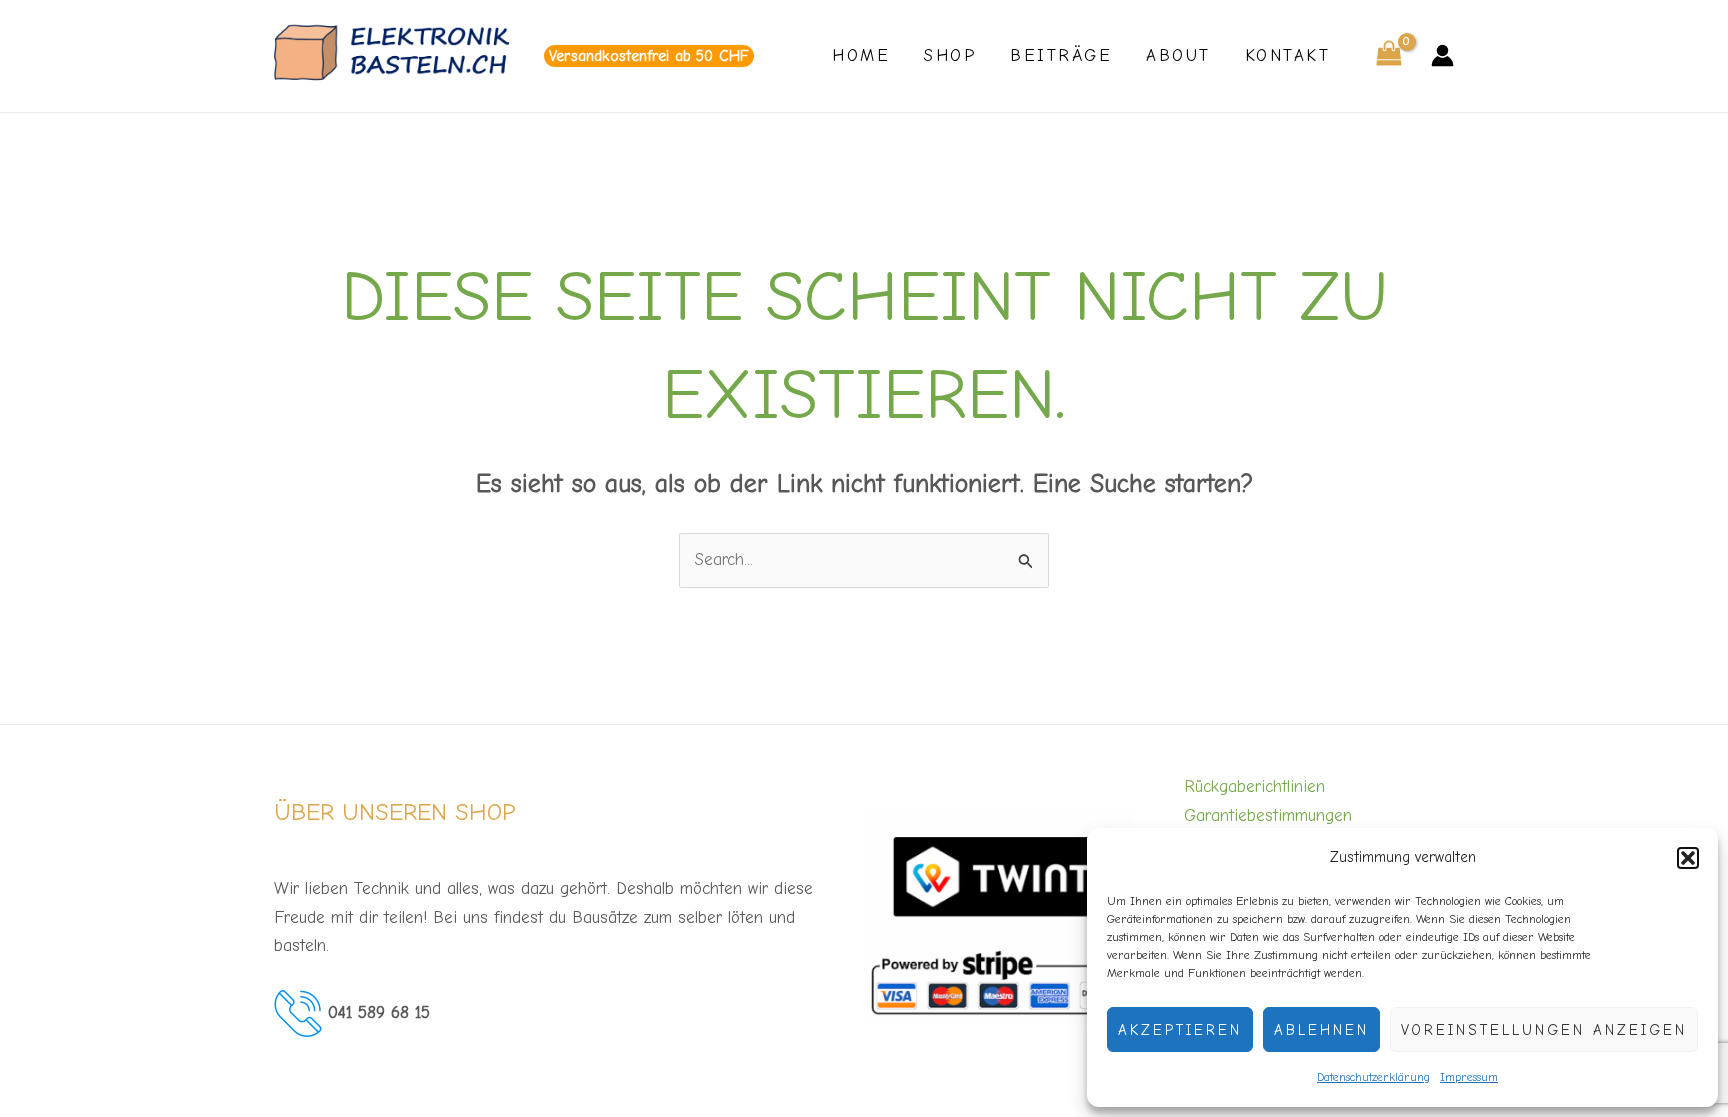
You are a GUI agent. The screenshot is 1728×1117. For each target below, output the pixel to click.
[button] (1688, 858)
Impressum (1469, 1077)
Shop (950, 55)
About (1178, 55)
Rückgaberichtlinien (1254, 786)
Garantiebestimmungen (1268, 815)
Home (861, 55)
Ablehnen (1321, 1030)
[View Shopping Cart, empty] (1389, 56)
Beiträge (1061, 55)
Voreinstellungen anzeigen (1544, 1030)
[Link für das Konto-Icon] (1442, 55)
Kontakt (1288, 55)
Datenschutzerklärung (1373, 1077)
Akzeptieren (1180, 1030)
